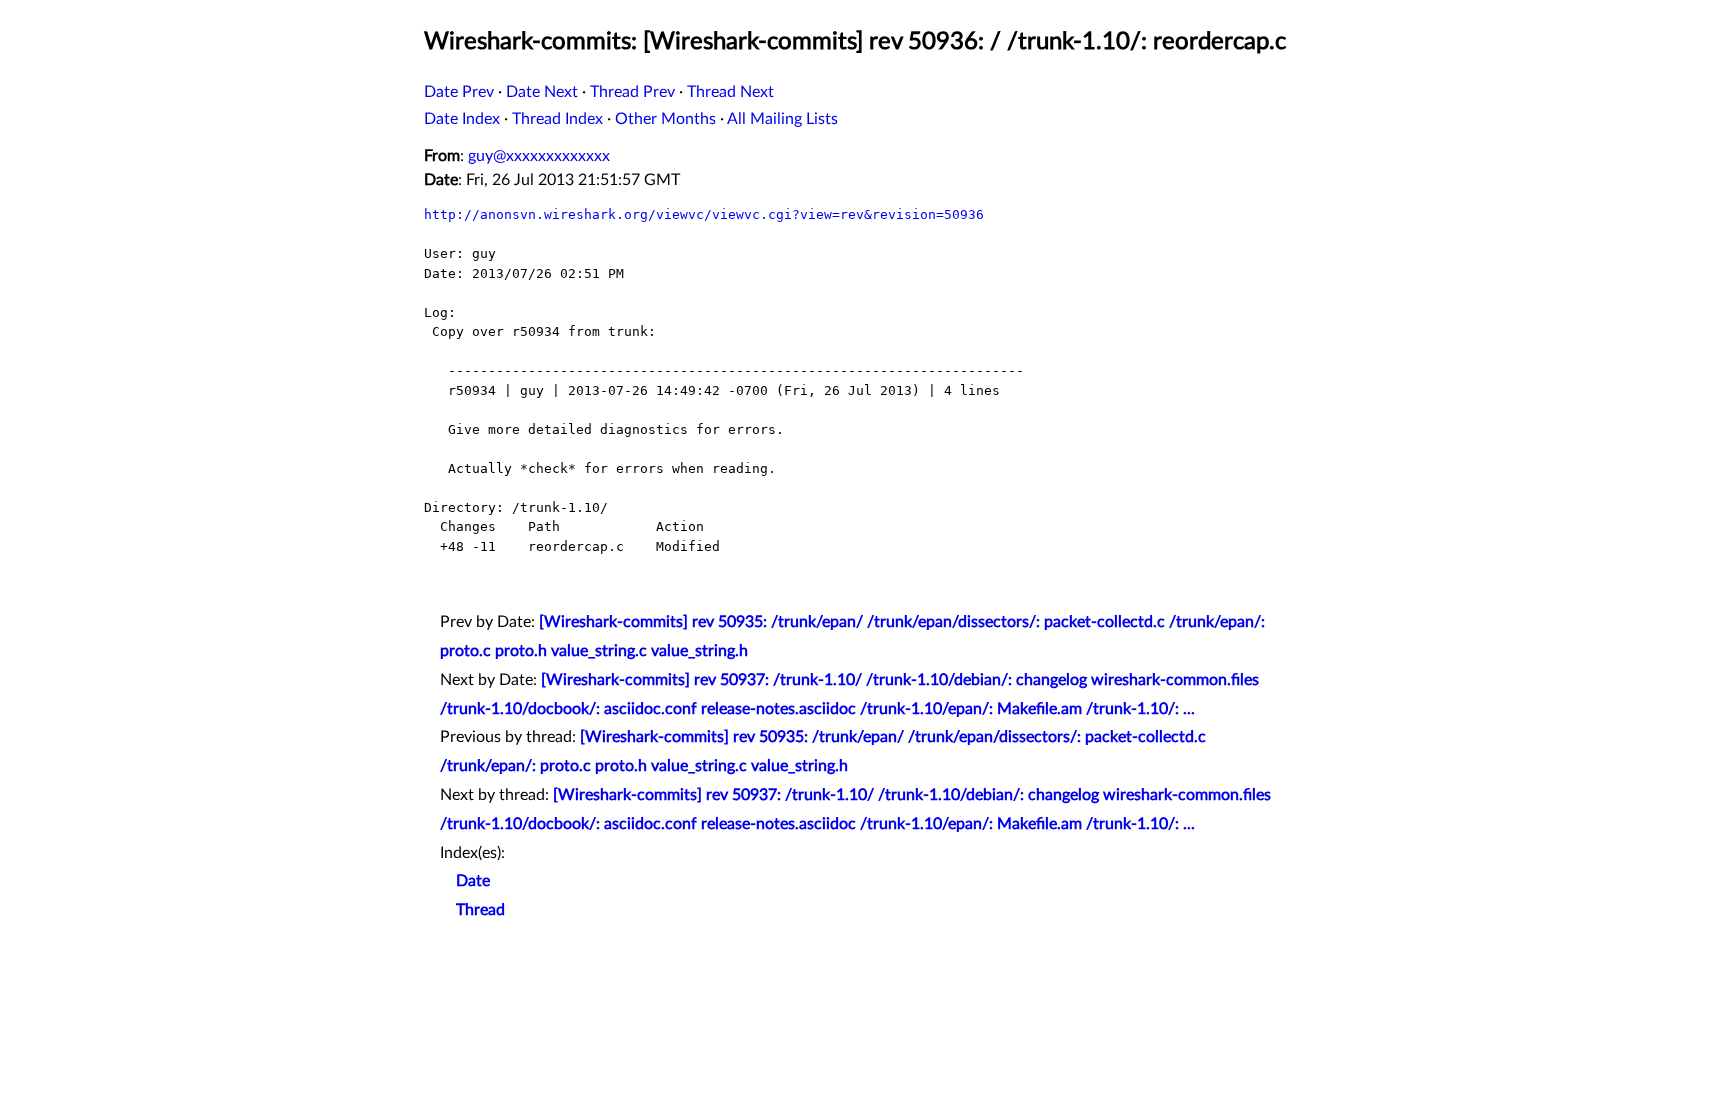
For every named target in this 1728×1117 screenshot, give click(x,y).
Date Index (462, 119)
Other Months (665, 119)
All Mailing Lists (782, 119)
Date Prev (459, 92)
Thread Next (730, 92)
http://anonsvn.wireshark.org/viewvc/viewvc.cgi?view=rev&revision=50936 (704, 214)
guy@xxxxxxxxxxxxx (539, 156)
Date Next (542, 92)
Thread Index (557, 119)
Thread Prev (632, 92)
